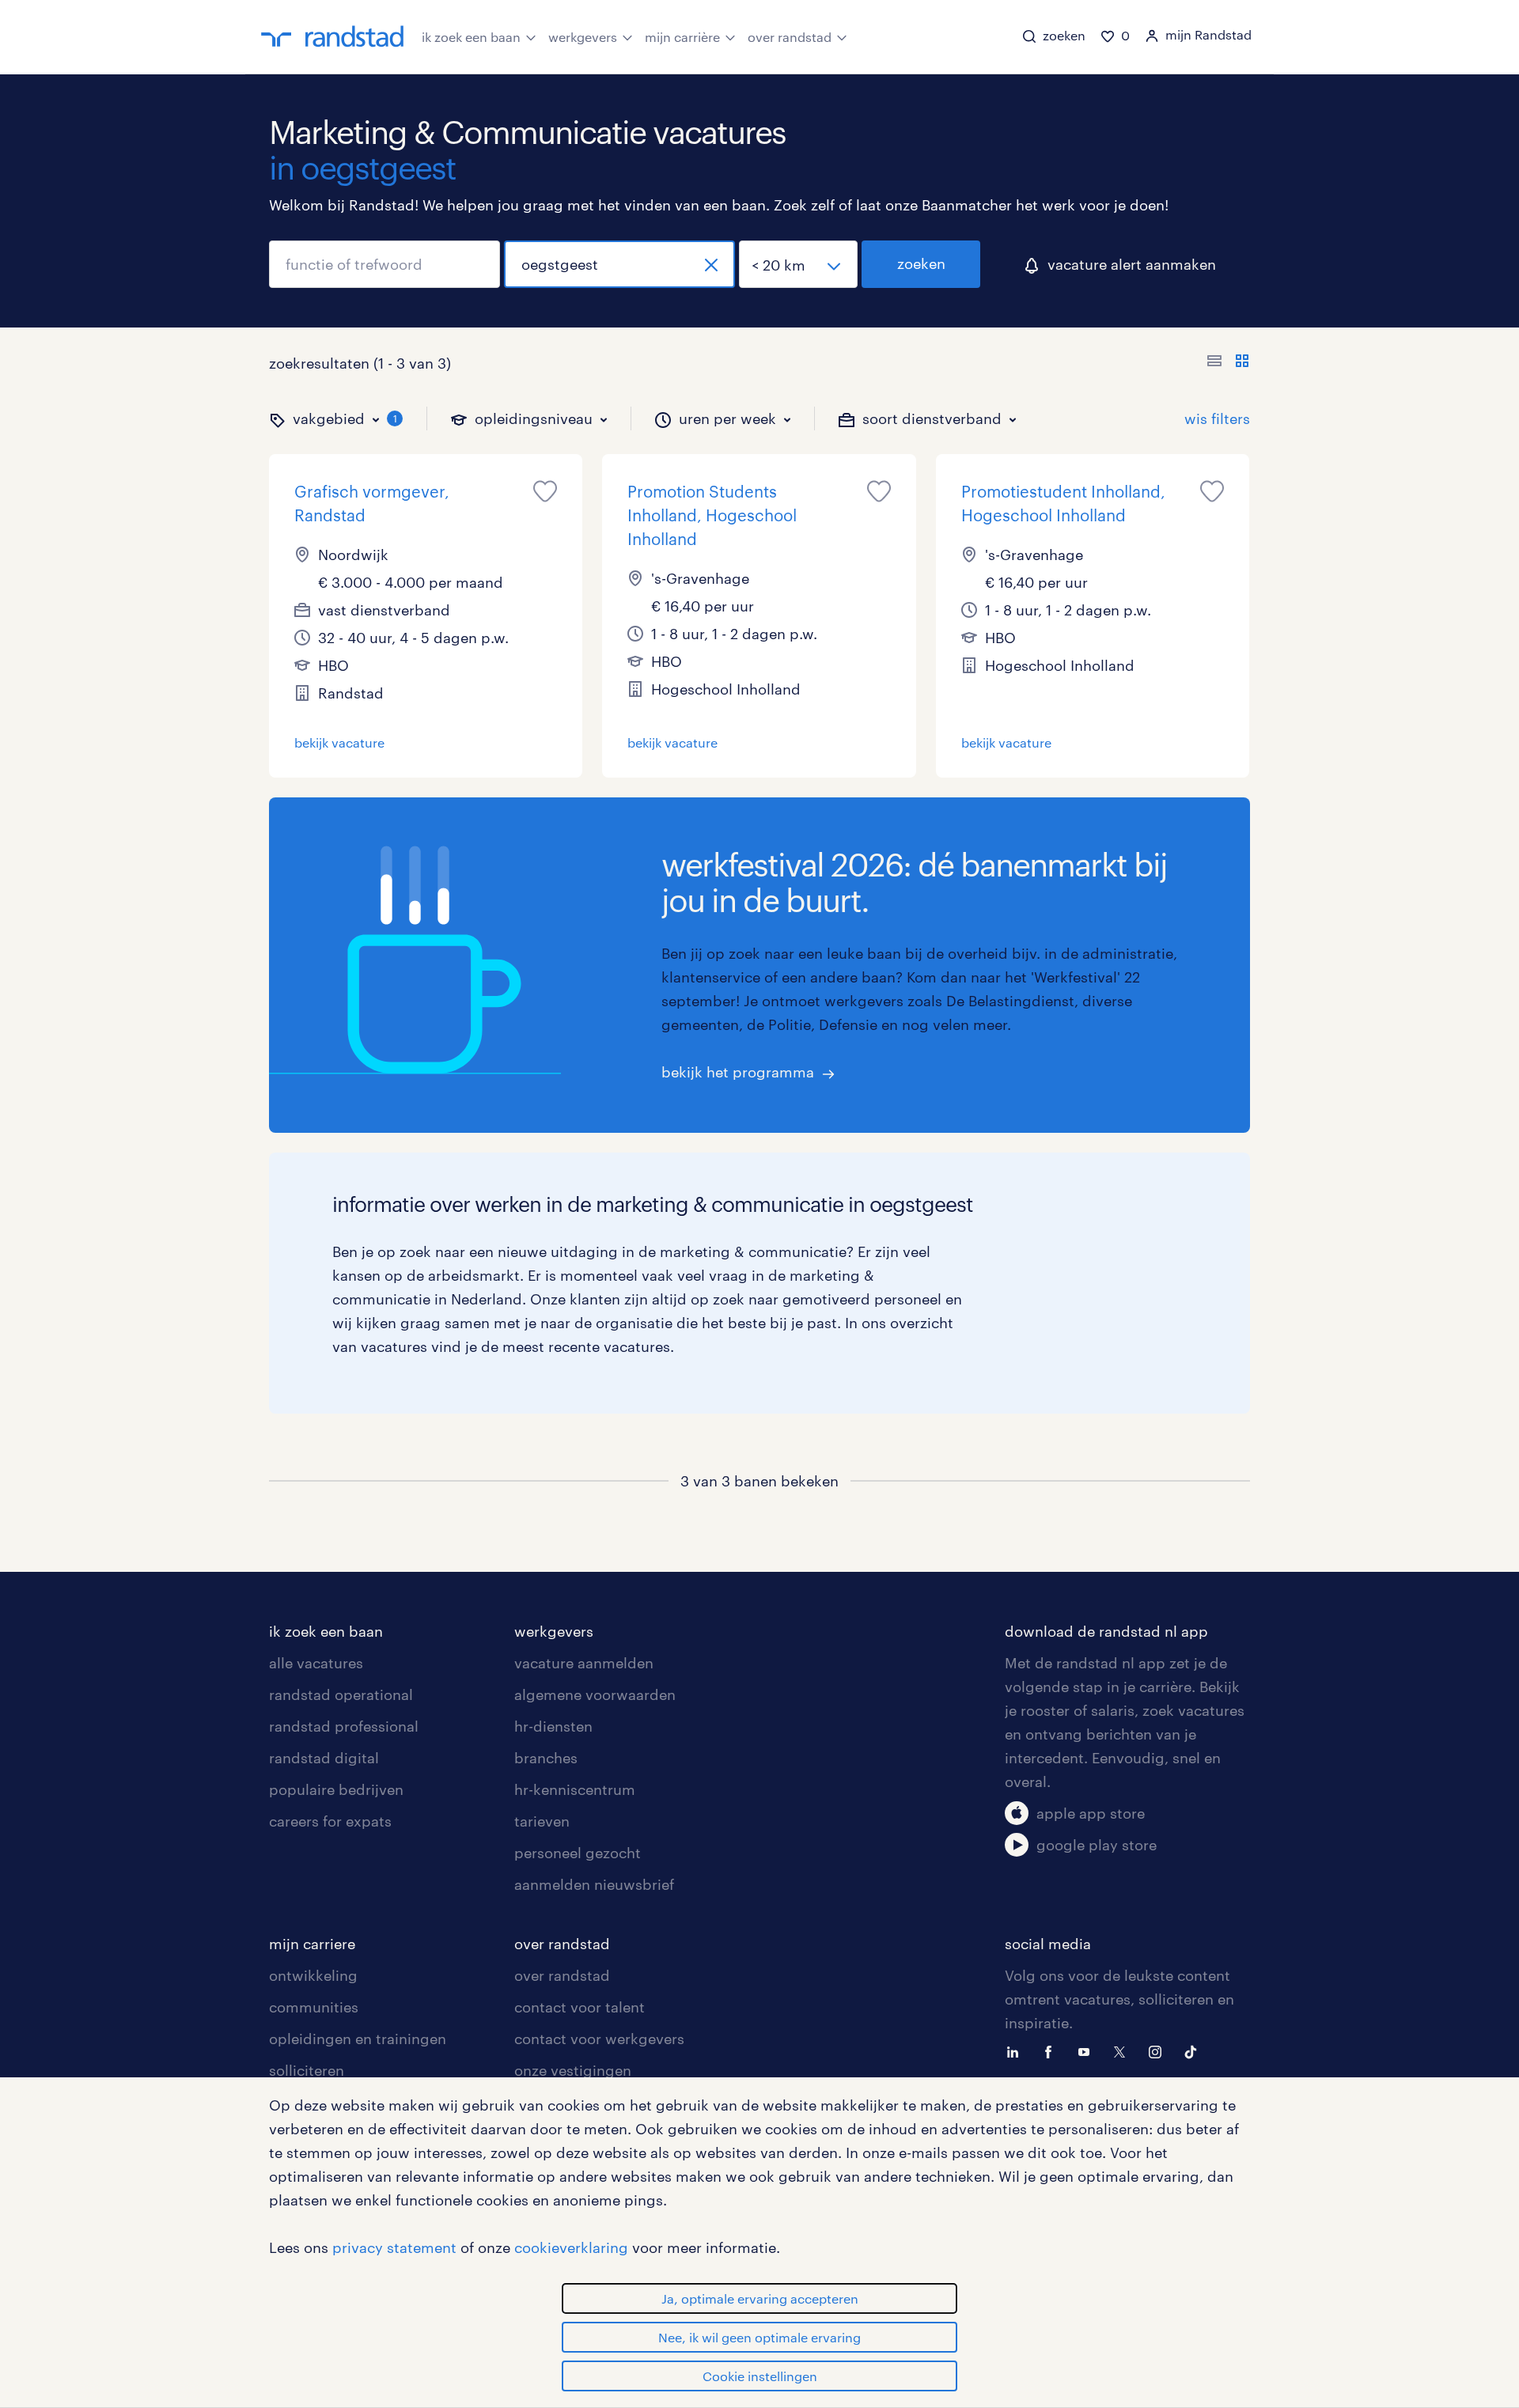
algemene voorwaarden (595, 1694)
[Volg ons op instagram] (1159, 2050)
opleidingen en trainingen (358, 2039)
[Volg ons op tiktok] (1195, 2050)
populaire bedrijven (336, 1789)
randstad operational (341, 1694)
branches (546, 1758)
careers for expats (330, 1821)
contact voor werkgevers (599, 2039)
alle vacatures (316, 1663)
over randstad (790, 37)
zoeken (921, 263)
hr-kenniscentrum (575, 1789)
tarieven (542, 1821)
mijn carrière (682, 37)
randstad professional (344, 1726)
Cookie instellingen (760, 2376)
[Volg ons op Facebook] (1052, 2050)
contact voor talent (580, 2007)
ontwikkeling (313, 1975)
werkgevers (583, 37)
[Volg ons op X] (1123, 2050)
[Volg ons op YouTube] (1088, 2050)
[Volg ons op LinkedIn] (1017, 2050)
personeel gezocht (578, 1853)
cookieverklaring (571, 2247)
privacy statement (394, 2247)
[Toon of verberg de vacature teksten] (1228, 363)
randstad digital (324, 1758)
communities (314, 2007)
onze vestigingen (573, 2070)
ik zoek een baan (471, 37)
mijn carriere (312, 1944)
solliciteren (307, 2070)
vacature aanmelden (584, 1663)
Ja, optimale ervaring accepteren (760, 2298)
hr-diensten (553, 1726)
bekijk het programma (738, 1072)
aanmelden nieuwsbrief (594, 1884)
